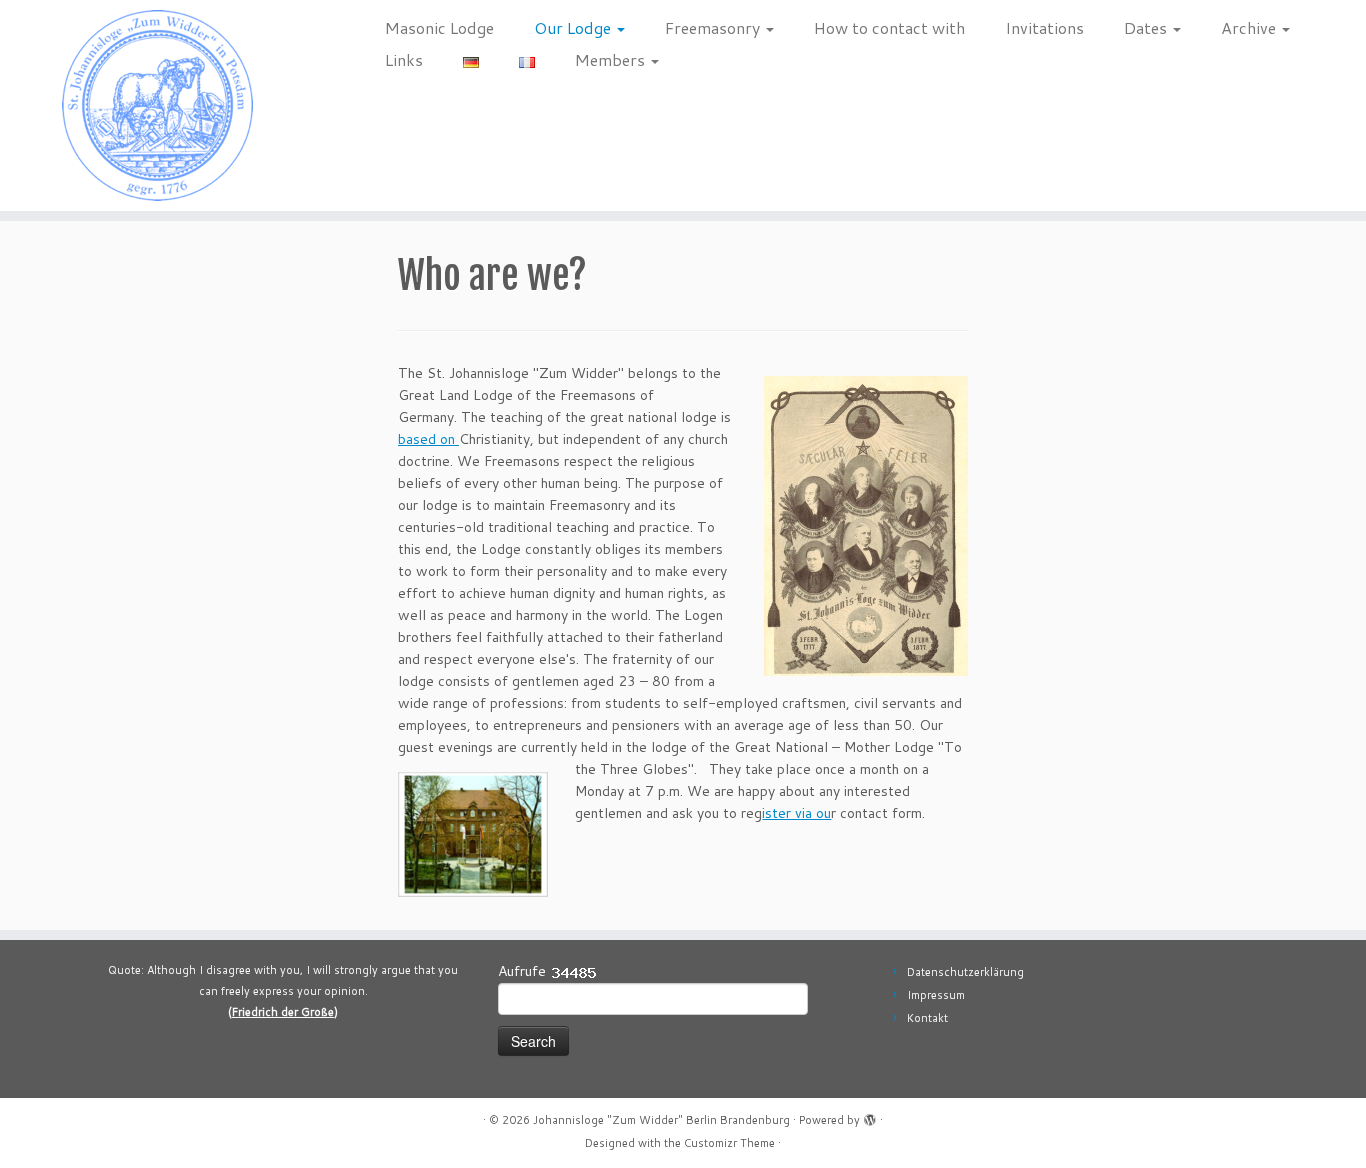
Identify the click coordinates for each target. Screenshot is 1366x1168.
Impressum (936, 995)
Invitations (1044, 27)
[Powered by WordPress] (870, 1116)
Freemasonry (714, 27)
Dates (1147, 27)
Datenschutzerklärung (965, 972)
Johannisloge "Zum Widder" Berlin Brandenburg (661, 1120)
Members (612, 59)
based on (428, 439)
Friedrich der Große (283, 1012)
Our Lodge (574, 27)
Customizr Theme (729, 1143)
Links (404, 59)
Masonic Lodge (439, 27)
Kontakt (927, 1018)
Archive (1250, 27)
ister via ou (796, 813)
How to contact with (889, 27)
